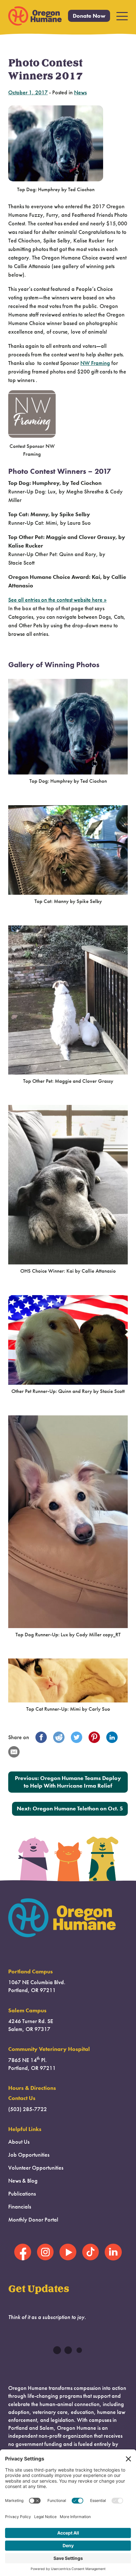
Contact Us (22, 2098)
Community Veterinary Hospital (49, 2049)
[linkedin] (112, 1737)
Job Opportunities (29, 2155)
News (80, 92)
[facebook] (41, 1737)
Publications (22, 2194)
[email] (14, 1752)
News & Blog (23, 2181)
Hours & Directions (32, 2088)
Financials (20, 2207)
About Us (19, 2142)
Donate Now (89, 16)
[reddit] (59, 1737)
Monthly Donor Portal (33, 2220)
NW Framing (95, 363)
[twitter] (77, 1737)
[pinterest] (94, 1737)
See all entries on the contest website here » (57, 600)
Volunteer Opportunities (36, 2168)
